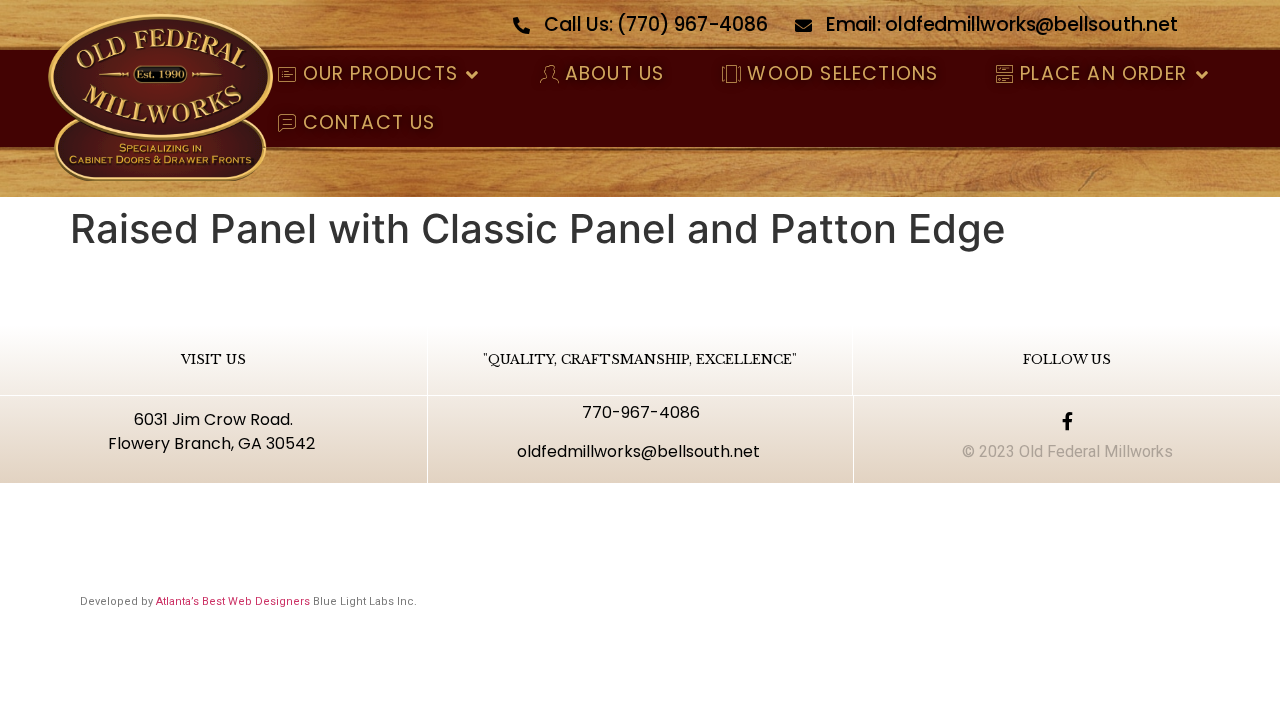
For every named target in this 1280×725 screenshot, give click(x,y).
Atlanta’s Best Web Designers (233, 601)
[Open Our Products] (472, 74)
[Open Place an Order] (1201, 74)
